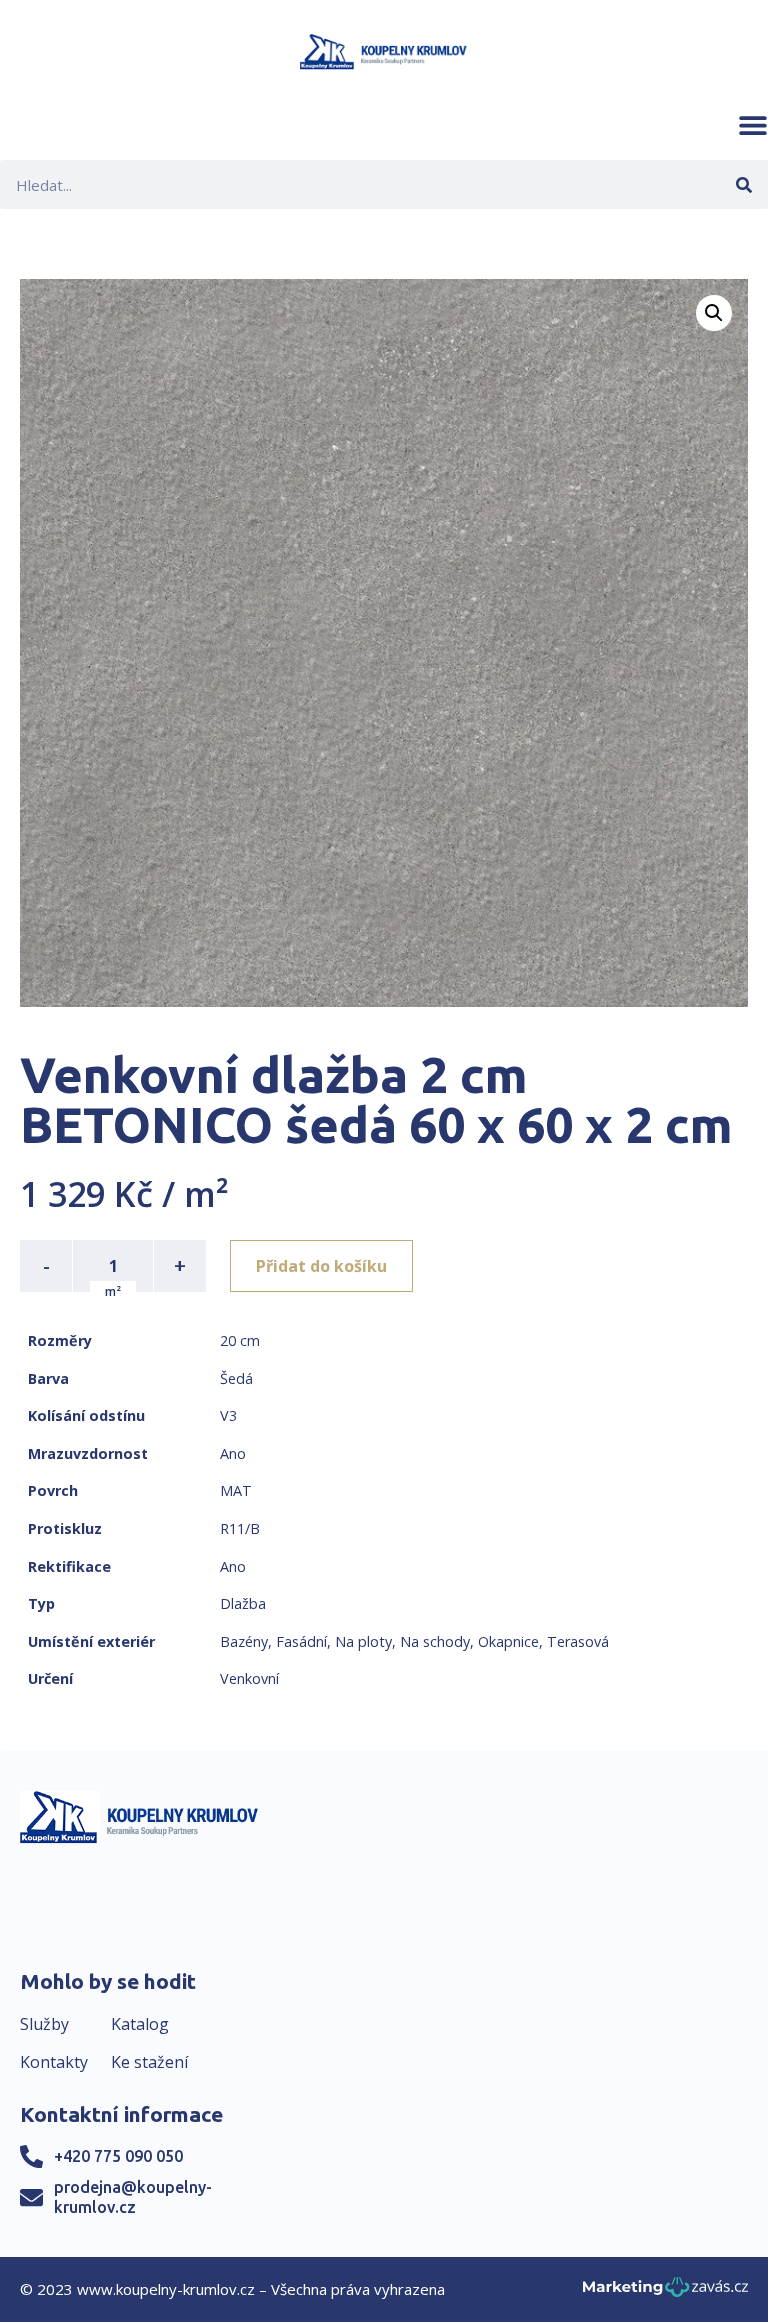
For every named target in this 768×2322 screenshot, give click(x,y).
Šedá (236, 1378)
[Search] (743, 184)
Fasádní (301, 1641)
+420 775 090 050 (118, 2156)
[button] (753, 125)
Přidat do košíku (321, 1266)
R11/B (240, 1528)
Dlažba (243, 1603)
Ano (233, 1453)
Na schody (435, 1641)
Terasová (578, 1641)
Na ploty (363, 1641)
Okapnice (508, 1641)
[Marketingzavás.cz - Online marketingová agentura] (665, 2292)
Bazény (244, 1641)
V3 (228, 1415)
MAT (236, 1490)
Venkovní (249, 1678)
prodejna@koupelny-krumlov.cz (133, 2196)
